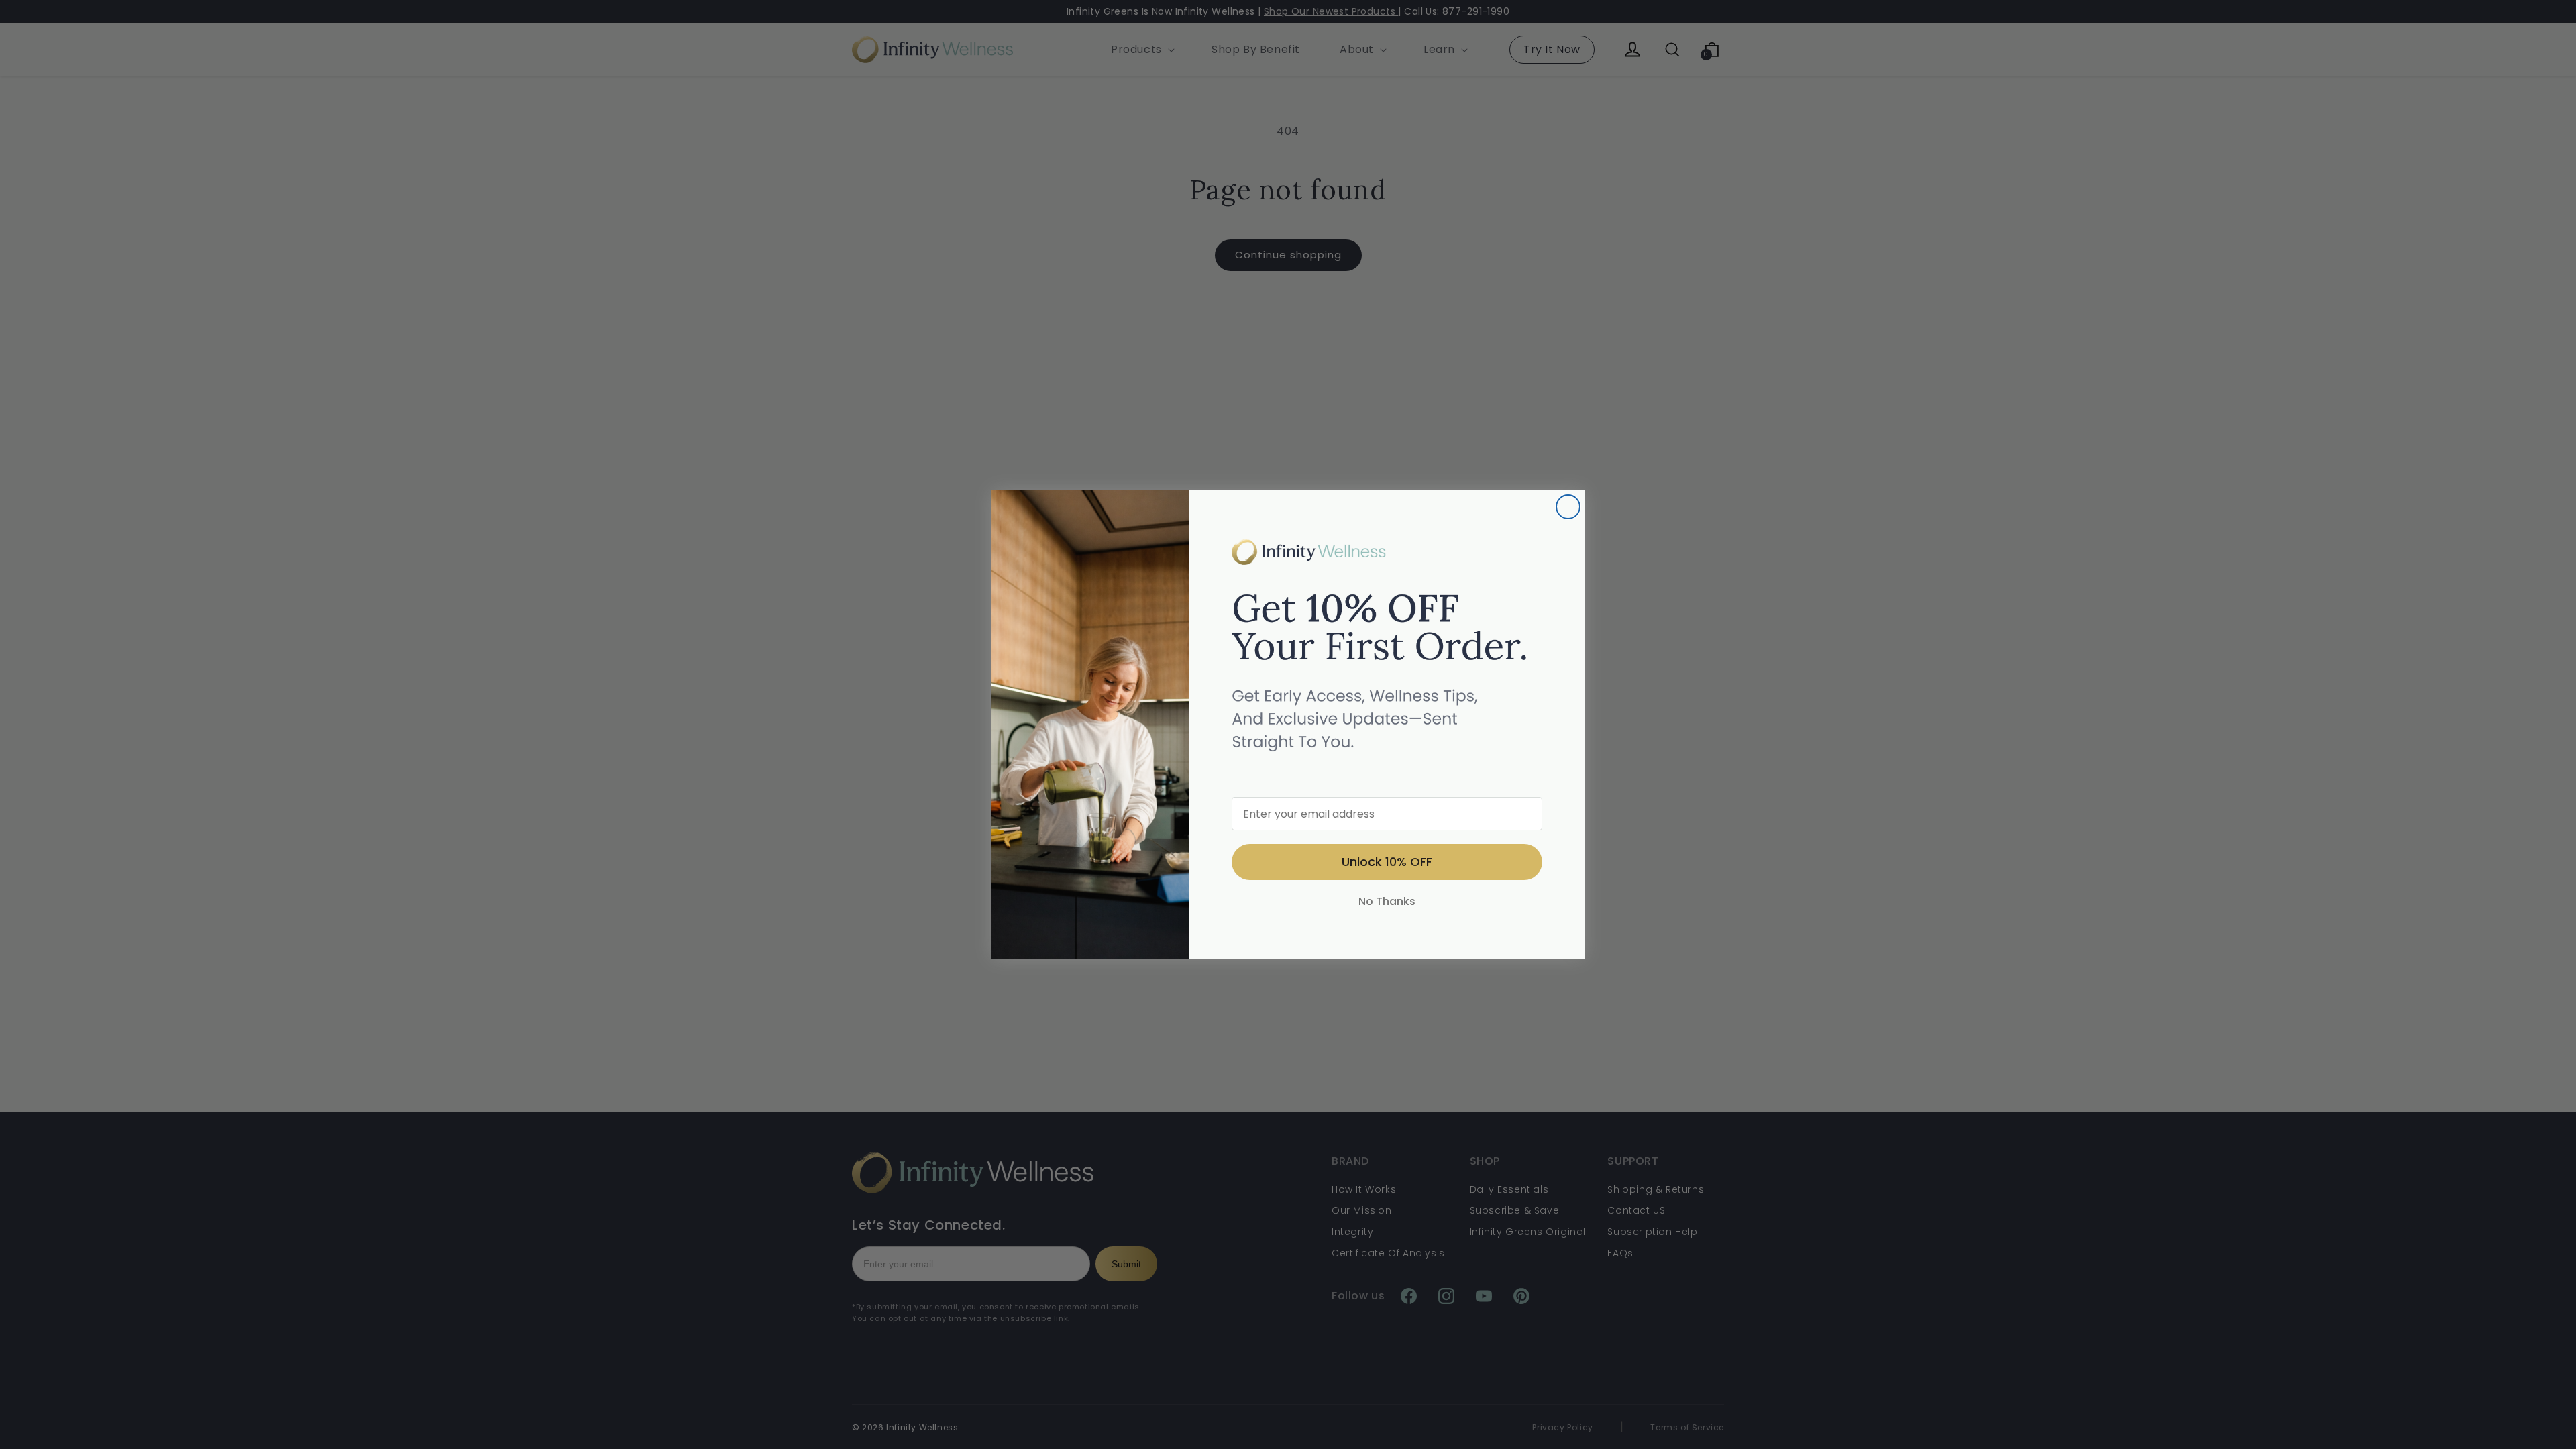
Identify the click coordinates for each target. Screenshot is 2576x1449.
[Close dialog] (1568, 507)
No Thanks (1387, 901)
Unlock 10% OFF (1387, 862)
